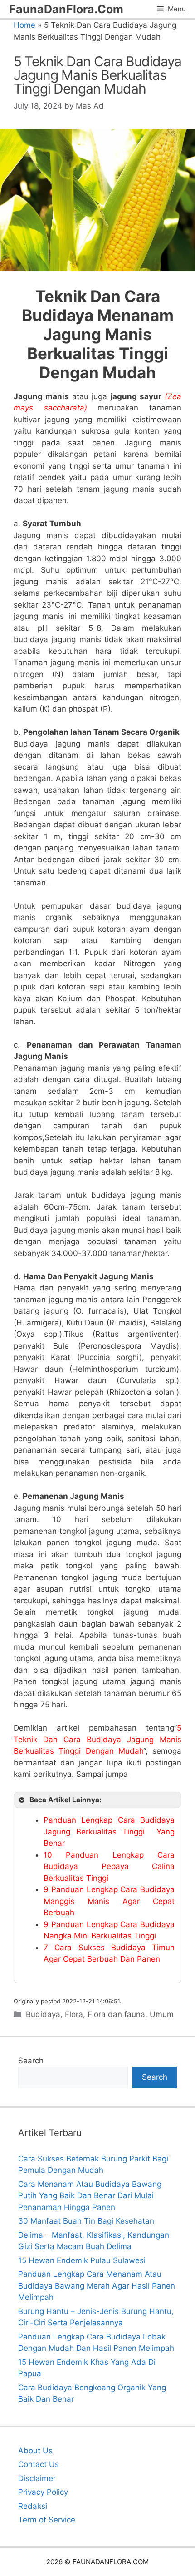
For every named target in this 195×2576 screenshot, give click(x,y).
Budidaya (43, 2014)
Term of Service (47, 2520)
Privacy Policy (43, 2492)
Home (24, 25)
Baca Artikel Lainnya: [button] (66, 1800)
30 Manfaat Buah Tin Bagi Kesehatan (86, 2221)
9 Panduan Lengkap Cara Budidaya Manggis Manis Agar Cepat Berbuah (109, 1901)
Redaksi (33, 2506)
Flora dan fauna (116, 2014)
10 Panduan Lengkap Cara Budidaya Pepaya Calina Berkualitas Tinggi (109, 1866)
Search (31, 2061)
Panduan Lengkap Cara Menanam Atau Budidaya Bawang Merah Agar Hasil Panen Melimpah (97, 2286)
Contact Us (39, 2464)
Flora (74, 2014)
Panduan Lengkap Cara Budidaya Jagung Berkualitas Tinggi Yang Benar (109, 1832)
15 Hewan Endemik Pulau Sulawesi (82, 2260)
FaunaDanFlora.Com (66, 9)
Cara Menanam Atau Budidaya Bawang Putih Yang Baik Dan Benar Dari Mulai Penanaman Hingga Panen (90, 2196)
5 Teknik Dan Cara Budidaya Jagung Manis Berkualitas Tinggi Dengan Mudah (97, 1739)
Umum (162, 2014)
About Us (35, 2451)
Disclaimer (37, 2478)
